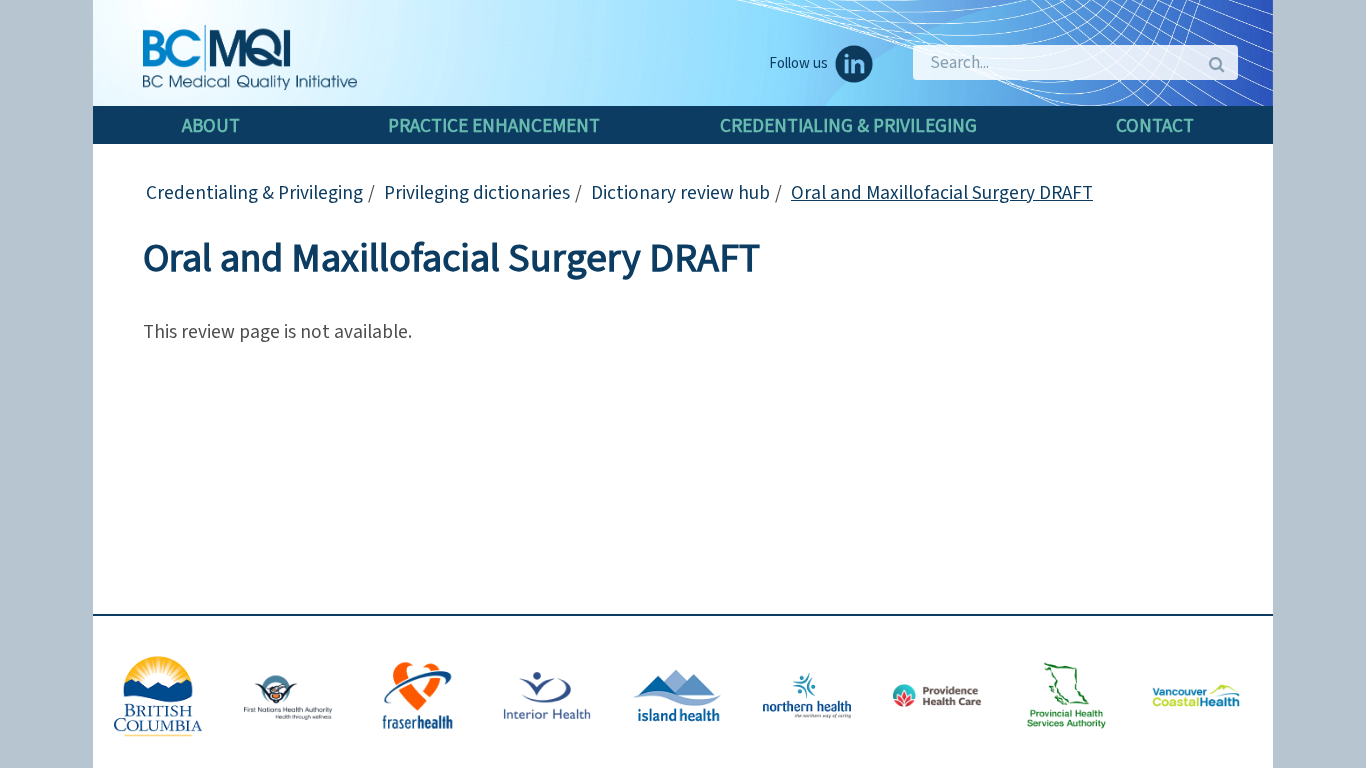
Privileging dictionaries (477, 193)
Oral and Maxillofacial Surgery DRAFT (942, 193)
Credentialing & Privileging (848, 126)
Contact (1155, 126)
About (211, 126)
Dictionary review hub (680, 193)
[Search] (1215, 62)
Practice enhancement (494, 126)
